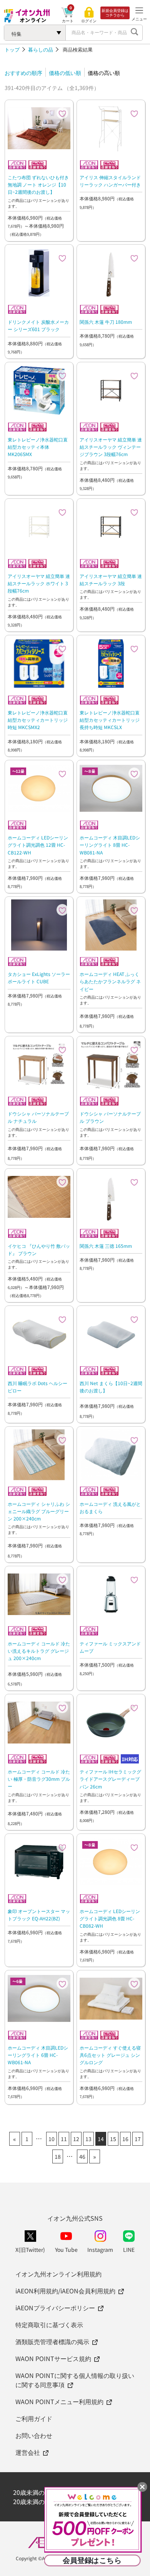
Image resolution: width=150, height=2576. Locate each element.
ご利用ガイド (34, 2418)
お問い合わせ (34, 2435)
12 (76, 2139)
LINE (129, 2250)
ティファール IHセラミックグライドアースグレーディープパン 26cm (110, 1779)
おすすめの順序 (23, 73)
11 (64, 2139)
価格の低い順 (65, 73)
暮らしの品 (41, 49)
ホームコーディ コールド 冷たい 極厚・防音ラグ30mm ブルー (39, 1779)
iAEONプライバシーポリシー (55, 2308)
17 (138, 2139)
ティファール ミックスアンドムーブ (110, 1647)
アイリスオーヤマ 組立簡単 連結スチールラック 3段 (111, 579)
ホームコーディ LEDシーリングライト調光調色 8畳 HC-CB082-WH (110, 1918)
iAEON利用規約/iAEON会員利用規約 (65, 2291)
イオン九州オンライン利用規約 (58, 2274)
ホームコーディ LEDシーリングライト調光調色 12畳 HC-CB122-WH (38, 845)
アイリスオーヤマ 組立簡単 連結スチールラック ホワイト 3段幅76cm (39, 583)
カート (68, 21)
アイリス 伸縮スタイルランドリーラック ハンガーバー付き (110, 181)
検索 (135, 33)
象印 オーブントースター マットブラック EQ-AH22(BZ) (39, 1915)
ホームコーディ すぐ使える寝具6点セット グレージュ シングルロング (110, 2055)
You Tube (66, 2250)
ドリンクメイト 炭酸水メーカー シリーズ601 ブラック (38, 325)
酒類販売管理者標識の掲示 (52, 2341)
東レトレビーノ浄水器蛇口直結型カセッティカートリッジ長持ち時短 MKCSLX (110, 720)
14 (101, 2139)
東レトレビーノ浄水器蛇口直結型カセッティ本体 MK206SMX (38, 447)
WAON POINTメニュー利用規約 (59, 2401)
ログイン (89, 21)
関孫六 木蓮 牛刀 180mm (106, 322)
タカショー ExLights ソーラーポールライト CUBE (39, 977)
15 (113, 2139)
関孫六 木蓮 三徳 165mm (106, 1246)
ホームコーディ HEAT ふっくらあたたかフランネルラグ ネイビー (110, 981)
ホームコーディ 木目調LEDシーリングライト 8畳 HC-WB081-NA (110, 845)
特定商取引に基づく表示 (49, 2325)
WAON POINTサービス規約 (53, 2358)
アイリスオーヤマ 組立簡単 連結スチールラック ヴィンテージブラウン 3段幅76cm (111, 447)
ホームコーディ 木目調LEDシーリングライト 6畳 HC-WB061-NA (38, 2055)
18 (58, 2156)
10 (52, 2139)
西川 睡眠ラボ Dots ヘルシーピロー (37, 1387)
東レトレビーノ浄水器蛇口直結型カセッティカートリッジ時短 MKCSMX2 (38, 720)
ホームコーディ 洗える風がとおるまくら (110, 1507)
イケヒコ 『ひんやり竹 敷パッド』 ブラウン (39, 1249)
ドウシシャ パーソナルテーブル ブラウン (110, 1117)
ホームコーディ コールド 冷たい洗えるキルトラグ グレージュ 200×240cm (39, 1651)
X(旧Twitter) (30, 2250)
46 (82, 2156)
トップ (12, 49)
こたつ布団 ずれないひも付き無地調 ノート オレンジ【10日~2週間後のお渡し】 (38, 184)
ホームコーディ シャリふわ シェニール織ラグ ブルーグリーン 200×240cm (39, 1511)
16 (125, 2139)
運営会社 (28, 2452)
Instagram (100, 2250)
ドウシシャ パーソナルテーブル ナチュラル (38, 1117)
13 (88, 2139)
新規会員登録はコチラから (115, 13)
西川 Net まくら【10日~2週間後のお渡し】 (111, 1387)
